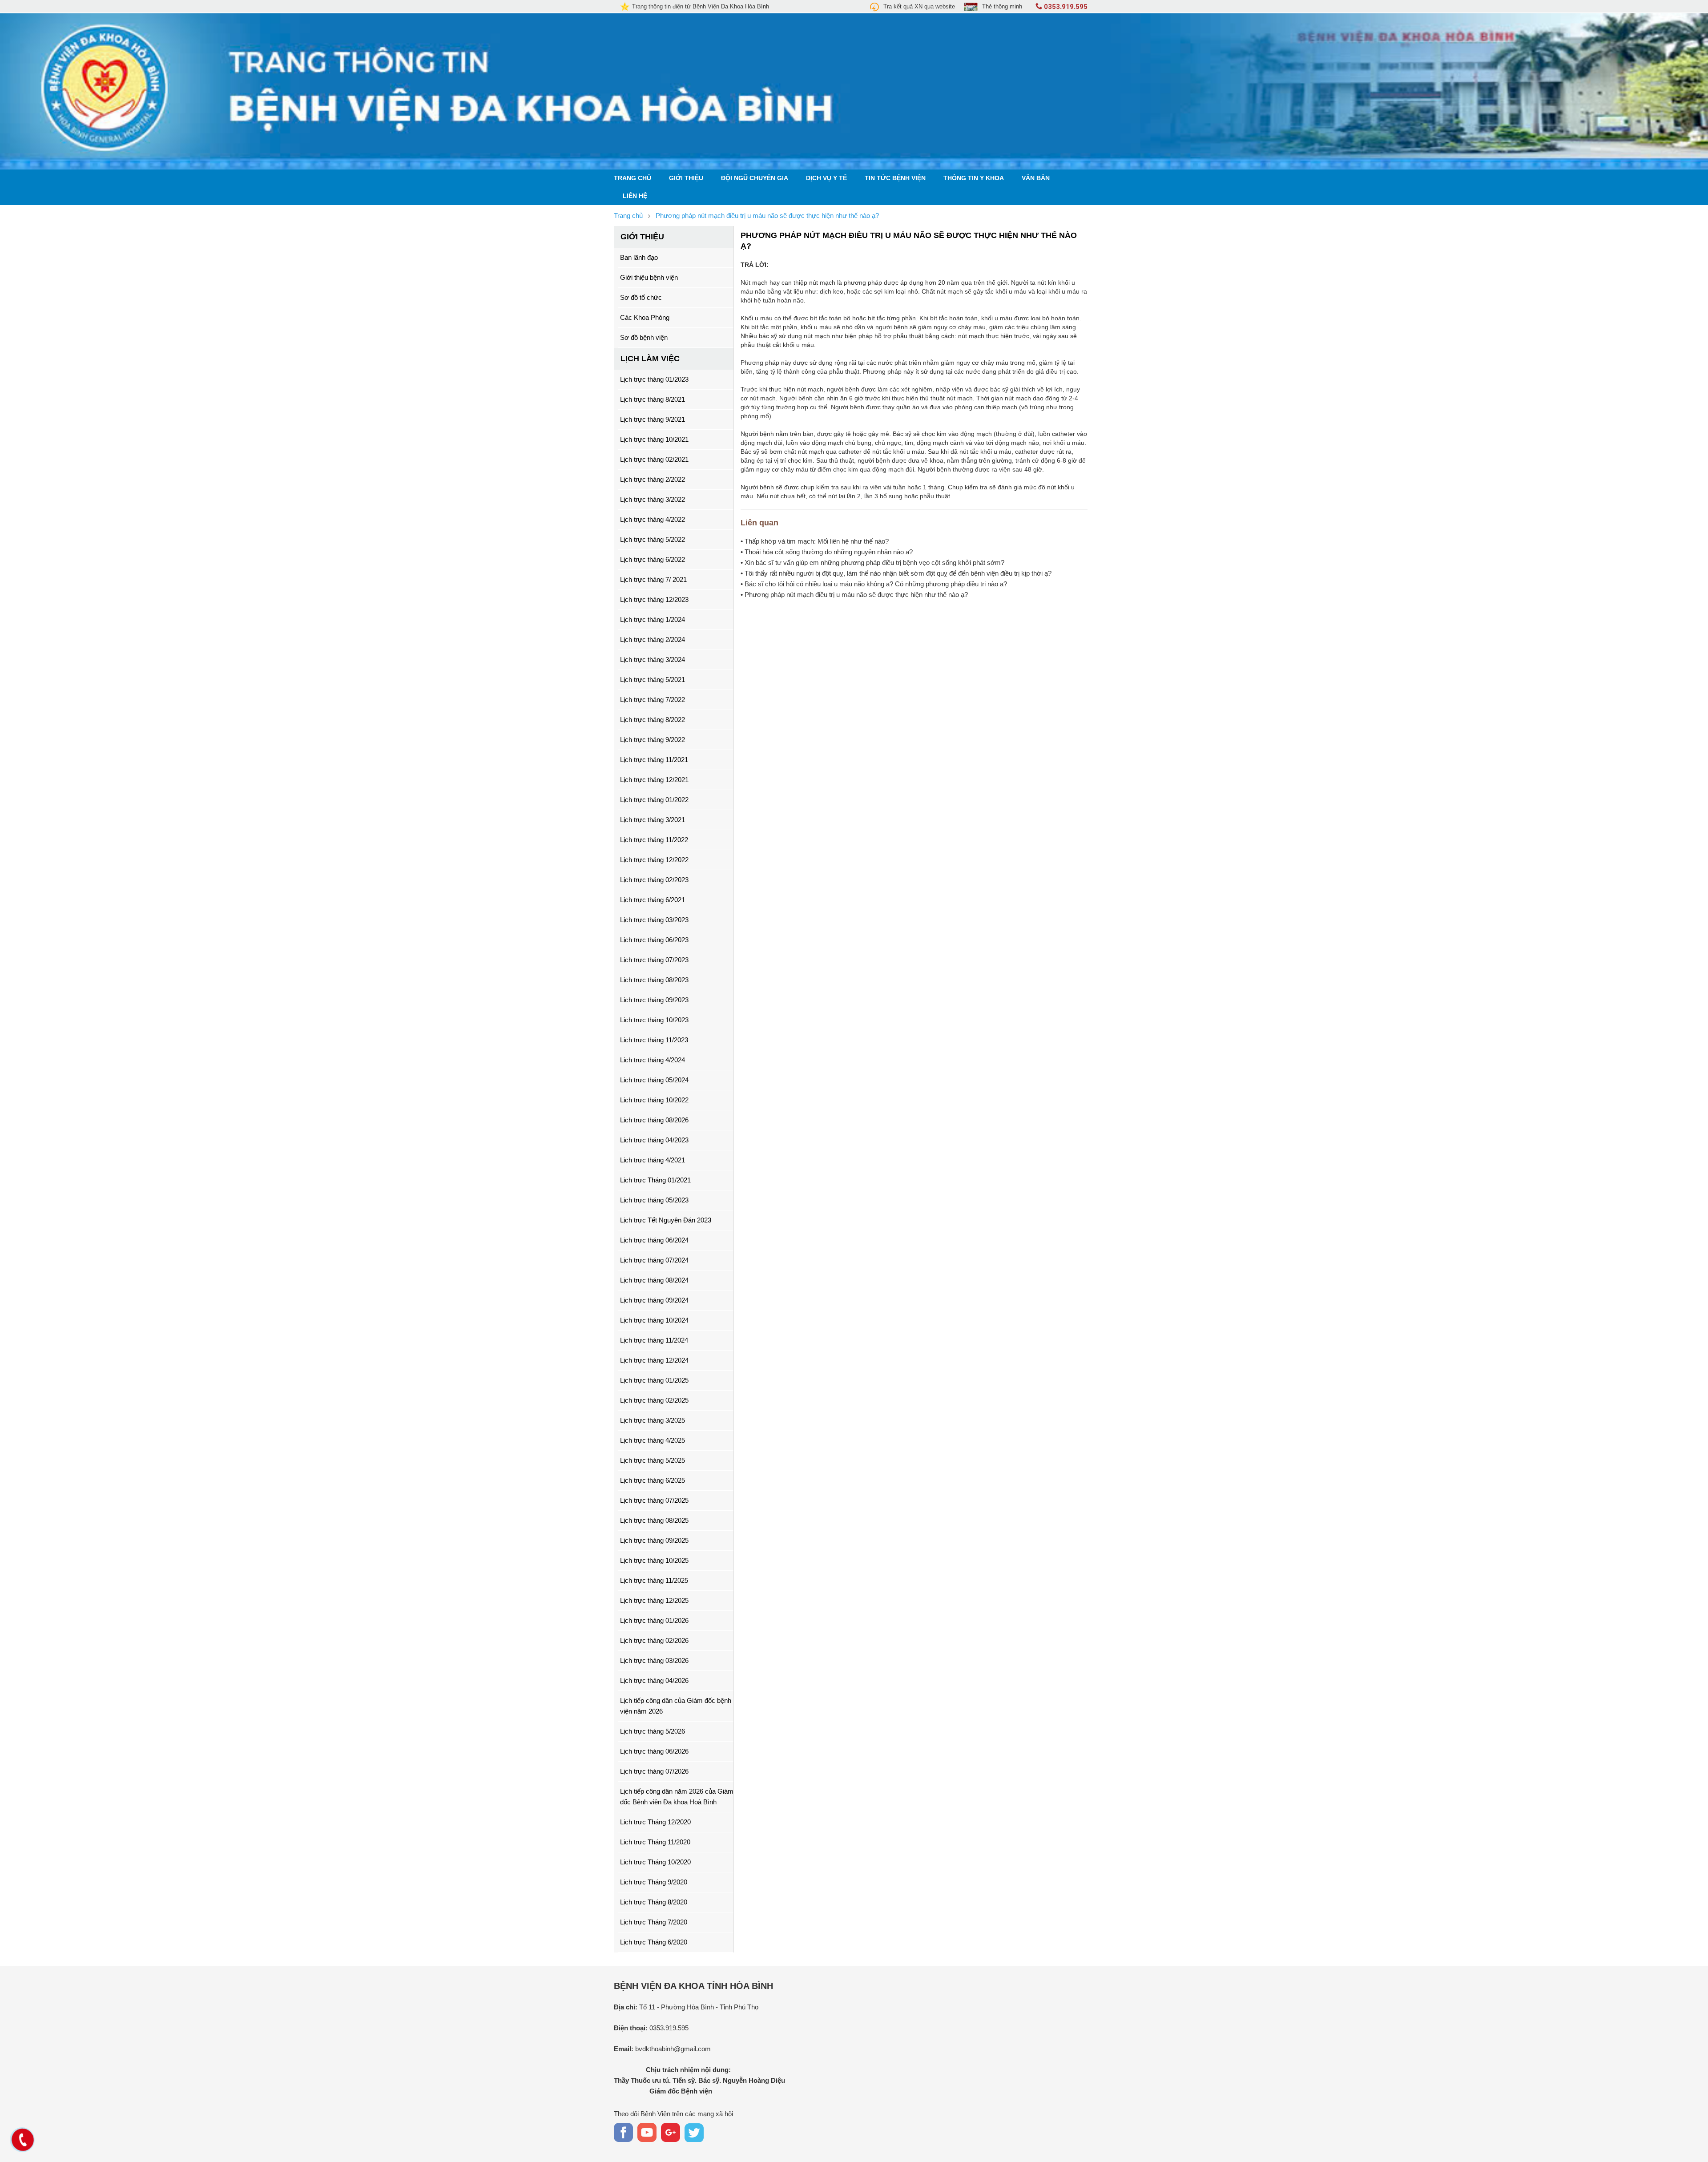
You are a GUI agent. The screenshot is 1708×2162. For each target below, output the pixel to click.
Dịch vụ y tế (826, 178)
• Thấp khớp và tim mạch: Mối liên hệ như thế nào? (815, 541)
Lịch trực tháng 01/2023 (654, 379)
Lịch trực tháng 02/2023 (654, 880)
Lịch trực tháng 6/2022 (653, 559)
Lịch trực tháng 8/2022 (653, 720)
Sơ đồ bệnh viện (644, 337)
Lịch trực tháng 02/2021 (654, 459)
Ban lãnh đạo (639, 257)
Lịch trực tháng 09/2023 (654, 1000)
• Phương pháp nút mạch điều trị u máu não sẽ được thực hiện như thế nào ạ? (854, 595)
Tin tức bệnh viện (895, 178)
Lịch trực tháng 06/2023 (654, 940)
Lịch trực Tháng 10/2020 (655, 1862)
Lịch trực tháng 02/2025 (654, 1400)
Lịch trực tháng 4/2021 (653, 1160)
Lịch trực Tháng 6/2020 (654, 1942)
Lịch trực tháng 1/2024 (653, 619)
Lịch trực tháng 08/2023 (654, 980)
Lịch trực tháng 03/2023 (654, 920)
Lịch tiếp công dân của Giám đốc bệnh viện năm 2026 (676, 1706)
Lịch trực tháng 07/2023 (654, 960)
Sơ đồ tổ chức (641, 297)
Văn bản (1036, 178)
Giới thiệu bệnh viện (649, 277)
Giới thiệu (686, 178)
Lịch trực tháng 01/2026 (654, 1620)
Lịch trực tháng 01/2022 (654, 800)
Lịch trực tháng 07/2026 (654, 1771)
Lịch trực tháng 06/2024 (654, 1240)
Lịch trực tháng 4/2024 (653, 1060)
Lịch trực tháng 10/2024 (654, 1320)
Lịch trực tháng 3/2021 (653, 820)
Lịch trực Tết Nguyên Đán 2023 (666, 1220)
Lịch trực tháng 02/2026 (654, 1640)
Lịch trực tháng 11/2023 (654, 1040)
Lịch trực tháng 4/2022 (653, 519)
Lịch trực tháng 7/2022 (653, 700)
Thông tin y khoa (974, 178)
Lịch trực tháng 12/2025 (654, 1600)
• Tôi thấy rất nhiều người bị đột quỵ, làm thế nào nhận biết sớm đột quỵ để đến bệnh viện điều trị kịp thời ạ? (896, 573)
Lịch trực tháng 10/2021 (654, 439)
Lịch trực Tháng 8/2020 (654, 1902)
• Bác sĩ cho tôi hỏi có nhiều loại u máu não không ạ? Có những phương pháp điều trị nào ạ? (874, 584)
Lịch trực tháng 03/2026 (654, 1660)
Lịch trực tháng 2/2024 (653, 639)
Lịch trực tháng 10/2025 (654, 1560)
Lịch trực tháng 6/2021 (653, 900)
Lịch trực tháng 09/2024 (654, 1300)
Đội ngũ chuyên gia (755, 178)
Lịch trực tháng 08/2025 (654, 1520)
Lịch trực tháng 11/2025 (654, 1580)
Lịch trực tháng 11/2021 (654, 760)
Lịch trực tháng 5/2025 (653, 1460)
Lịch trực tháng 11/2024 (654, 1340)
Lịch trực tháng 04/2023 (654, 1140)
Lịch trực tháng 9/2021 (653, 419)
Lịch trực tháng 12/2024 (654, 1360)
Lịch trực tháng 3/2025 (653, 1420)
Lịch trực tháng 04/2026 (654, 1680)
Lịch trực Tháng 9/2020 (654, 1882)
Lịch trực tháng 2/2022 (653, 479)
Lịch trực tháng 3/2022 (653, 499)
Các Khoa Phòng (645, 317)
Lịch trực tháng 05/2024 (654, 1080)
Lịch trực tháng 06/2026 (654, 1751)
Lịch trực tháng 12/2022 (654, 860)
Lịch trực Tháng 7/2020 (654, 1922)
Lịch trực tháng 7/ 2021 (653, 579)
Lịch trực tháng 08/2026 (654, 1120)
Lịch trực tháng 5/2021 (653, 680)
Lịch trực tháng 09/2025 (654, 1540)
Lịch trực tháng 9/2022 (653, 740)
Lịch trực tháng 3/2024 (653, 659)
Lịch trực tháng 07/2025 (654, 1500)
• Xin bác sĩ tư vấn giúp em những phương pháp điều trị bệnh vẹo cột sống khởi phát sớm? (872, 563)
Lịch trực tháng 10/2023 (654, 1020)
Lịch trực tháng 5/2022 (653, 539)
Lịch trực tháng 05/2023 (654, 1200)
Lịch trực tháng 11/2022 (654, 840)
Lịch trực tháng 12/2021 (654, 780)
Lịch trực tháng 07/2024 (654, 1260)
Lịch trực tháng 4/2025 (653, 1440)
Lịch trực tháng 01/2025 (654, 1380)
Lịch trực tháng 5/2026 (653, 1731)
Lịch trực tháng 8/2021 (653, 399)
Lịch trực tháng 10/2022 (654, 1100)
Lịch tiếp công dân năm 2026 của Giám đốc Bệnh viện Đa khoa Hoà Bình (677, 1797)
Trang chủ (632, 178)
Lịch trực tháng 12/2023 (654, 599)
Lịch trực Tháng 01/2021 (655, 1180)
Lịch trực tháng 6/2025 (653, 1480)
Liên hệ (635, 196)
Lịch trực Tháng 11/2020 (655, 1842)
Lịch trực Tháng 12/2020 (655, 1822)
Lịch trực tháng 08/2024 (654, 1280)
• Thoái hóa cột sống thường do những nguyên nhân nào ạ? (827, 552)
